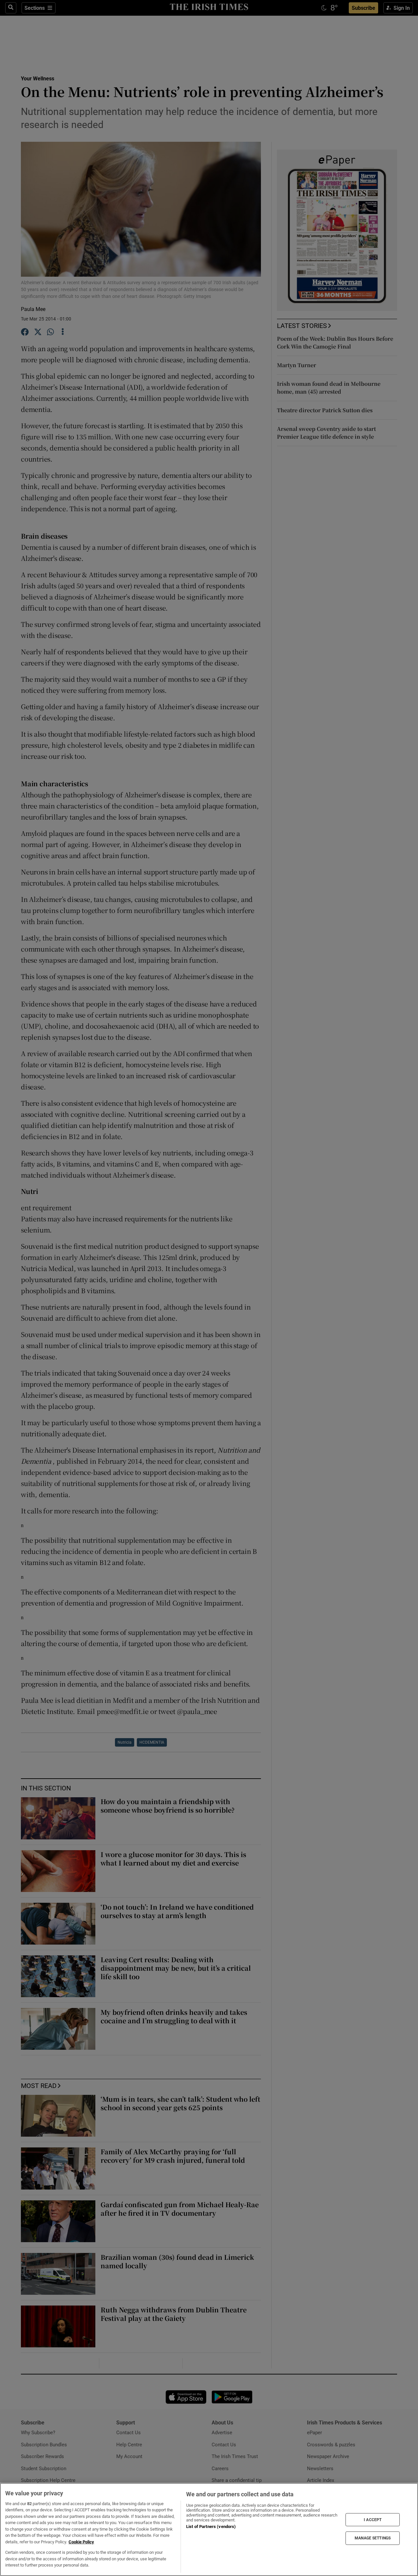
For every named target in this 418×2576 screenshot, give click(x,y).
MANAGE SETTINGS (373, 2538)
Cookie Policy (81, 2542)
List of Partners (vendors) (211, 2527)
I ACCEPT (373, 2519)
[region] (209, 2529)
